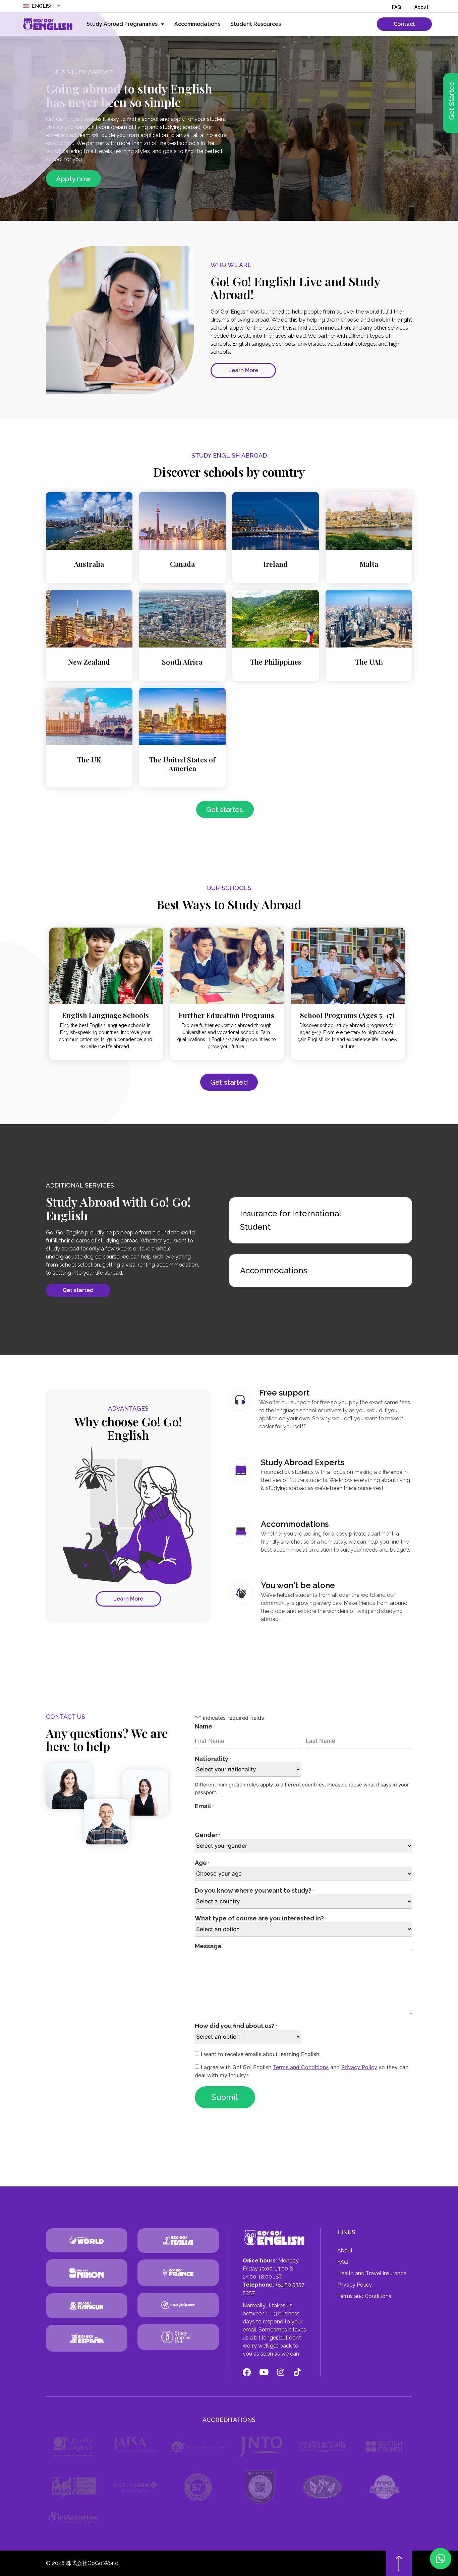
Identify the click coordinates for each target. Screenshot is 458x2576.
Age (202, 1863)
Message (208, 1946)
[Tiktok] (297, 2372)
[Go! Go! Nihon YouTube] (264, 2372)
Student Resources (256, 24)
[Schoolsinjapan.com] (178, 2337)
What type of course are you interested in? (261, 1918)
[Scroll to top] (399, 2563)
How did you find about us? (236, 2026)
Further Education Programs (226, 1015)
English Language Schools (105, 1015)
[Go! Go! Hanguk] (87, 2306)
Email (204, 1806)
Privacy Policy (359, 2067)
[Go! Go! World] (87, 2240)
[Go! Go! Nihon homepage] (275, 2238)
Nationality (213, 1759)
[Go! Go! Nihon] (48, 24)
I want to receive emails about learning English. (261, 2054)
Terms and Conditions (301, 2067)
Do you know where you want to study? (254, 1890)
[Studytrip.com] (87, 2273)
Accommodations (197, 24)
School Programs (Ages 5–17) (347, 1015)
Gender (208, 1835)
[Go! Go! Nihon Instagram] (280, 2372)
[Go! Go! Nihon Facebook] (247, 2372)
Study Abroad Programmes (122, 24)
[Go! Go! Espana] (87, 2338)
